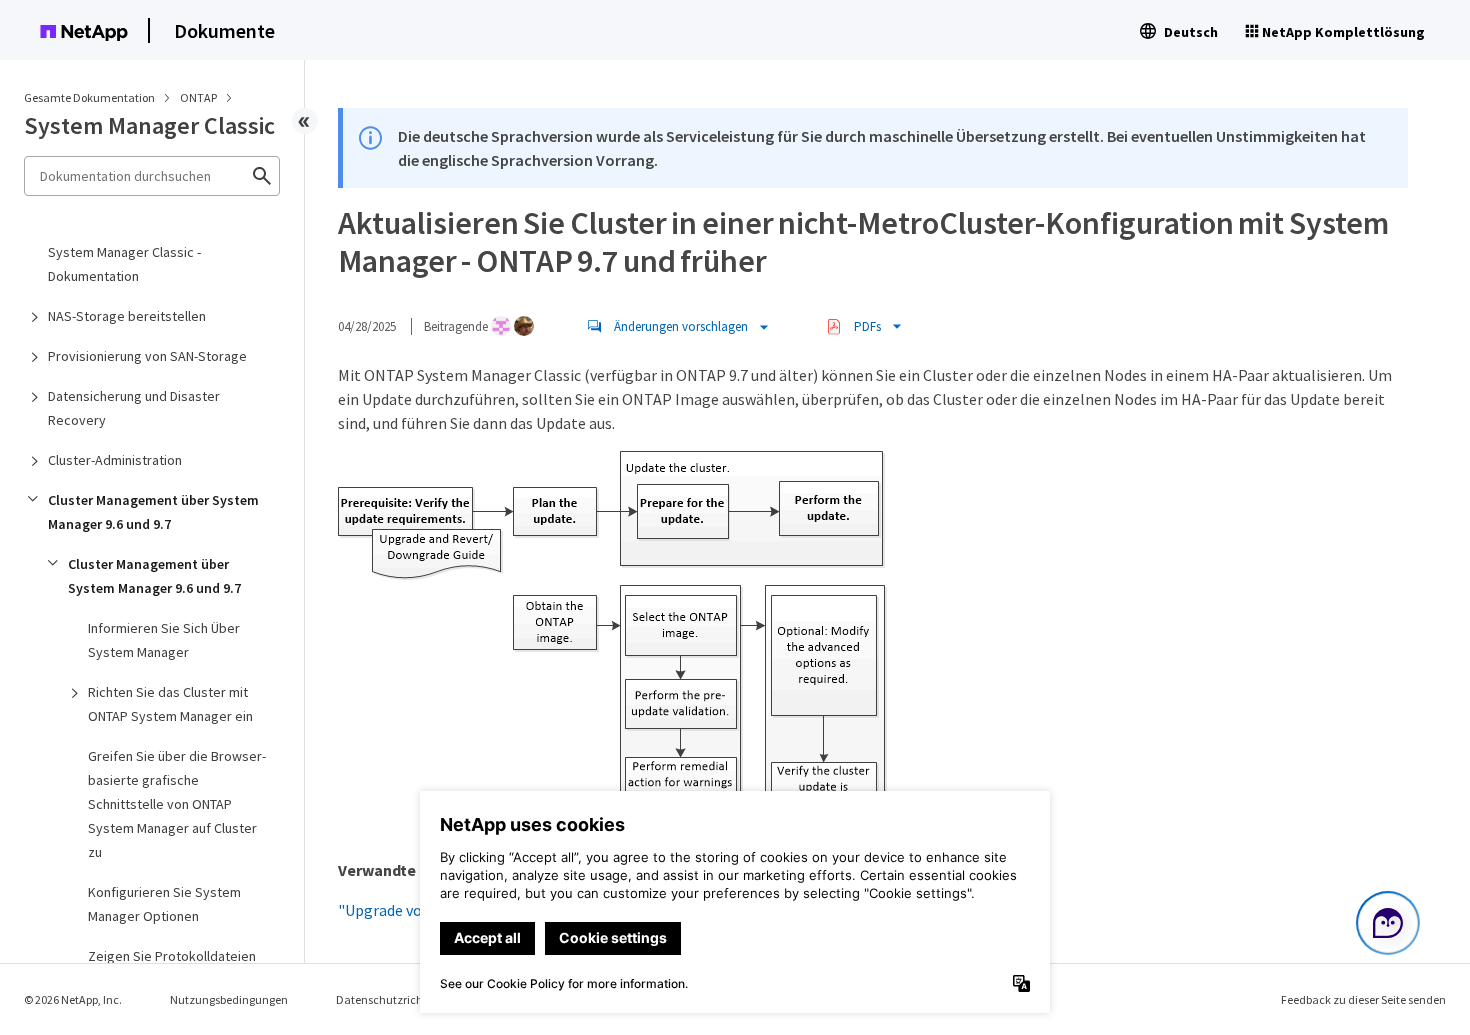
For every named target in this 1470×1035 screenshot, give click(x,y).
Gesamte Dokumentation (89, 97)
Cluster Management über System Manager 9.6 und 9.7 (153, 512)
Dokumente (224, 30)
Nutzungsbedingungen (229, 999)
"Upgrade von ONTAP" (414, 910)
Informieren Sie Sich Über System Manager (164, 640)
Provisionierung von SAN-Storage (147, 356)
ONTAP (199, 97)
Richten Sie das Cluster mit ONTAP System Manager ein (170, 704)
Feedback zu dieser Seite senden (1363, 999)
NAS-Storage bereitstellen (127, 316)
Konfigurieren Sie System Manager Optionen (164, 904)
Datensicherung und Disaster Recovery (134, 408)
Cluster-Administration (115, 460)
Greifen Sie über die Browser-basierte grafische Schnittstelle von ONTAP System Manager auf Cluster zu (177, 804)
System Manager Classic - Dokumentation (124, 264)
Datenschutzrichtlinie (392, 999)
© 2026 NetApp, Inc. (73, 999)
